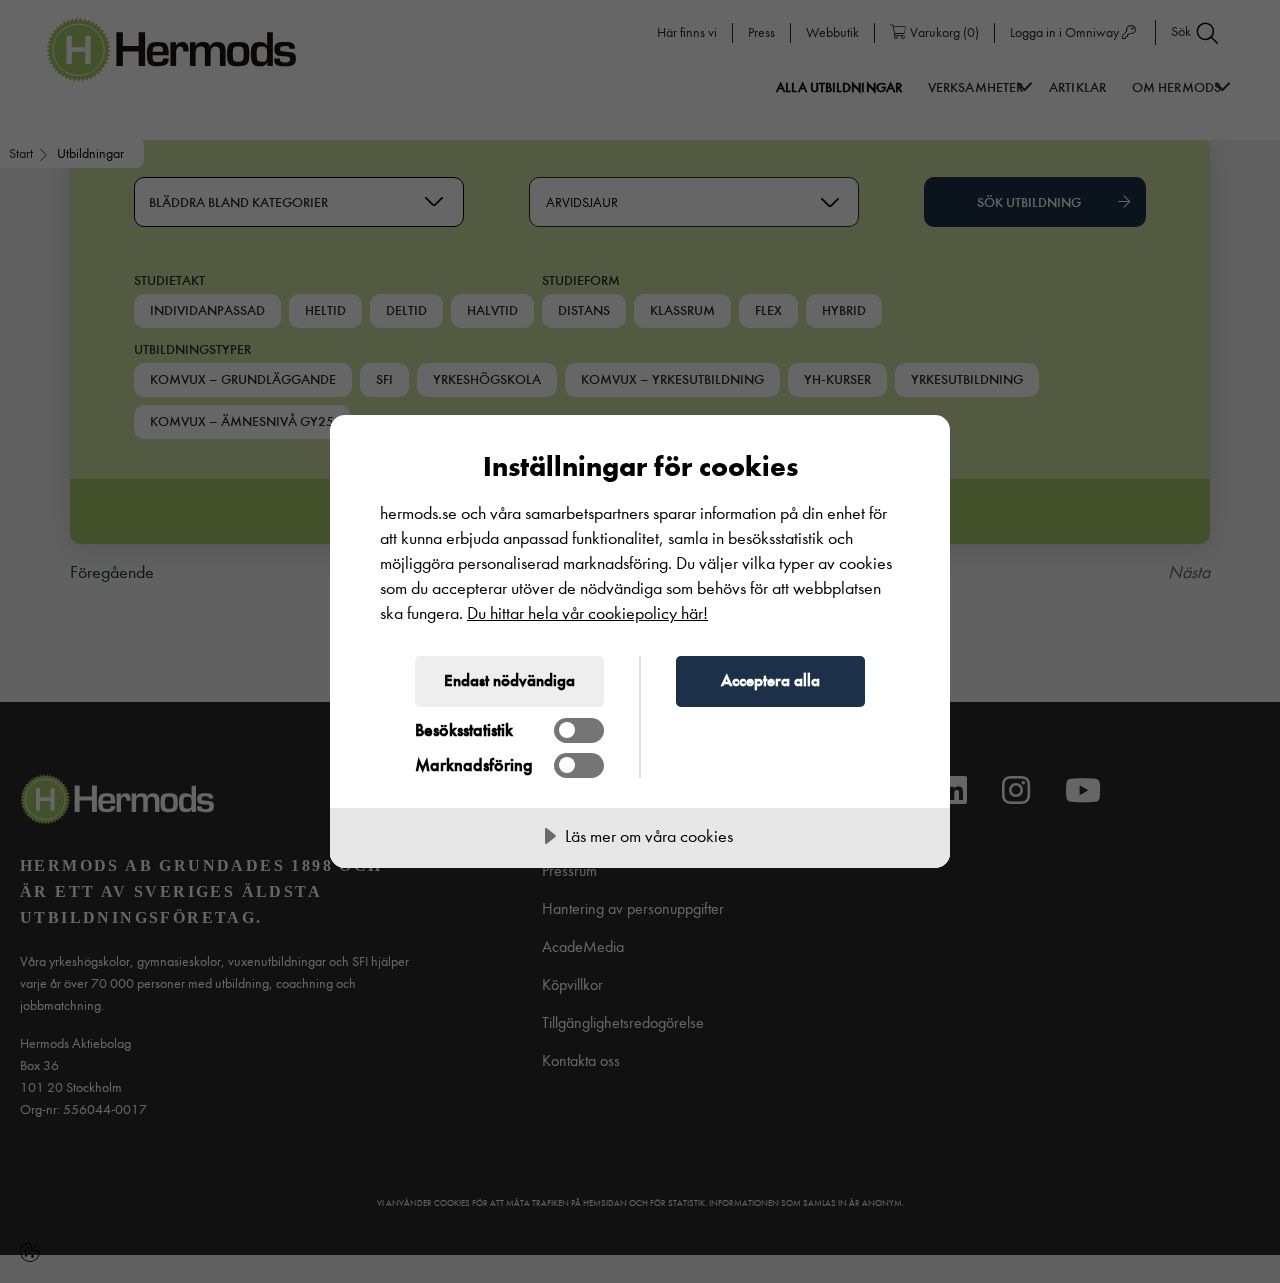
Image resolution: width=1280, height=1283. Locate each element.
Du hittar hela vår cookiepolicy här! (587, 613)
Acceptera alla (770, 680)
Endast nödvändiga (509, 680)
